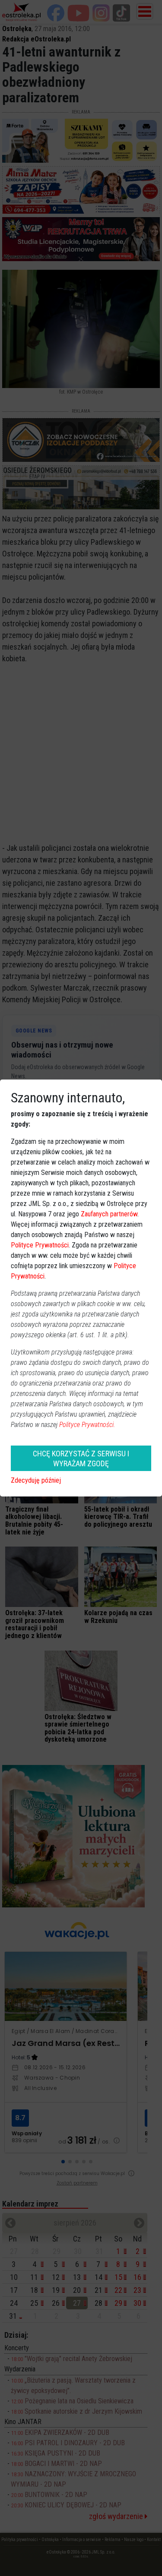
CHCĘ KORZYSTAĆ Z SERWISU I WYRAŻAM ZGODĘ (81, 1458)
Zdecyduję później (36, 1480)
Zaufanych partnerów (109, 1214)
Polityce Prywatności (40, 1245)
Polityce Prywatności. (87, 1425)
